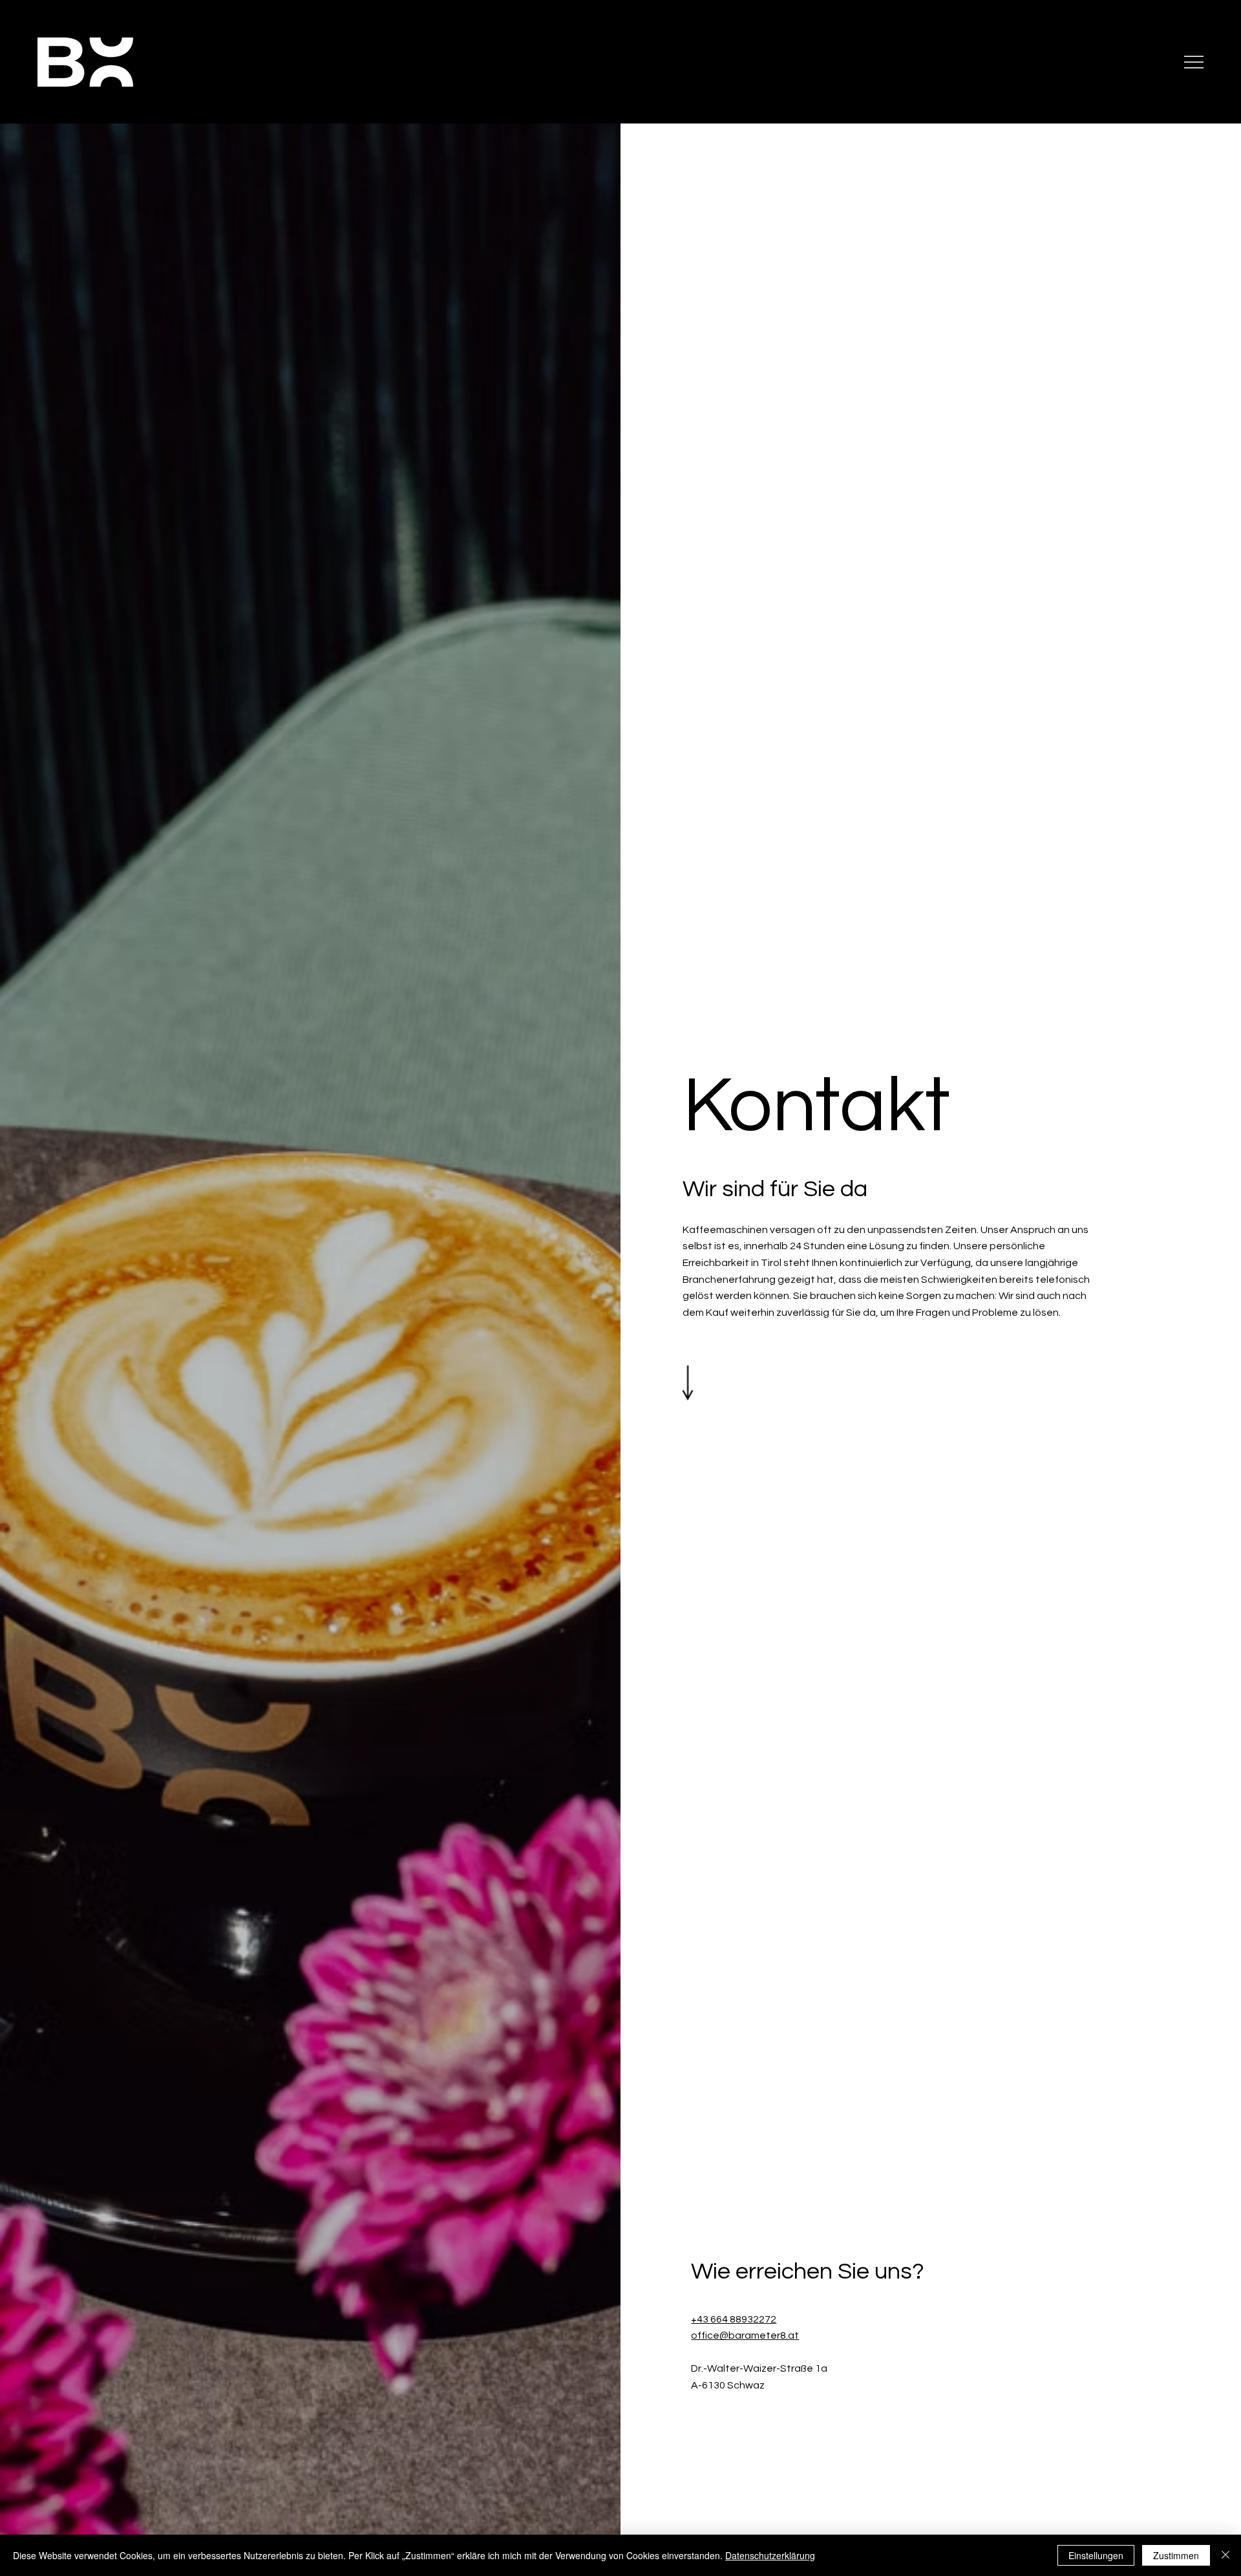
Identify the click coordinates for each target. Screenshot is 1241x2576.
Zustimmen (1176, 2555)
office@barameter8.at (745, 2335)
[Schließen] (1225, 2555)
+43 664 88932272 (734, 2319)
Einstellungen (1096, 2555)
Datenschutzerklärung (770, 2555)
